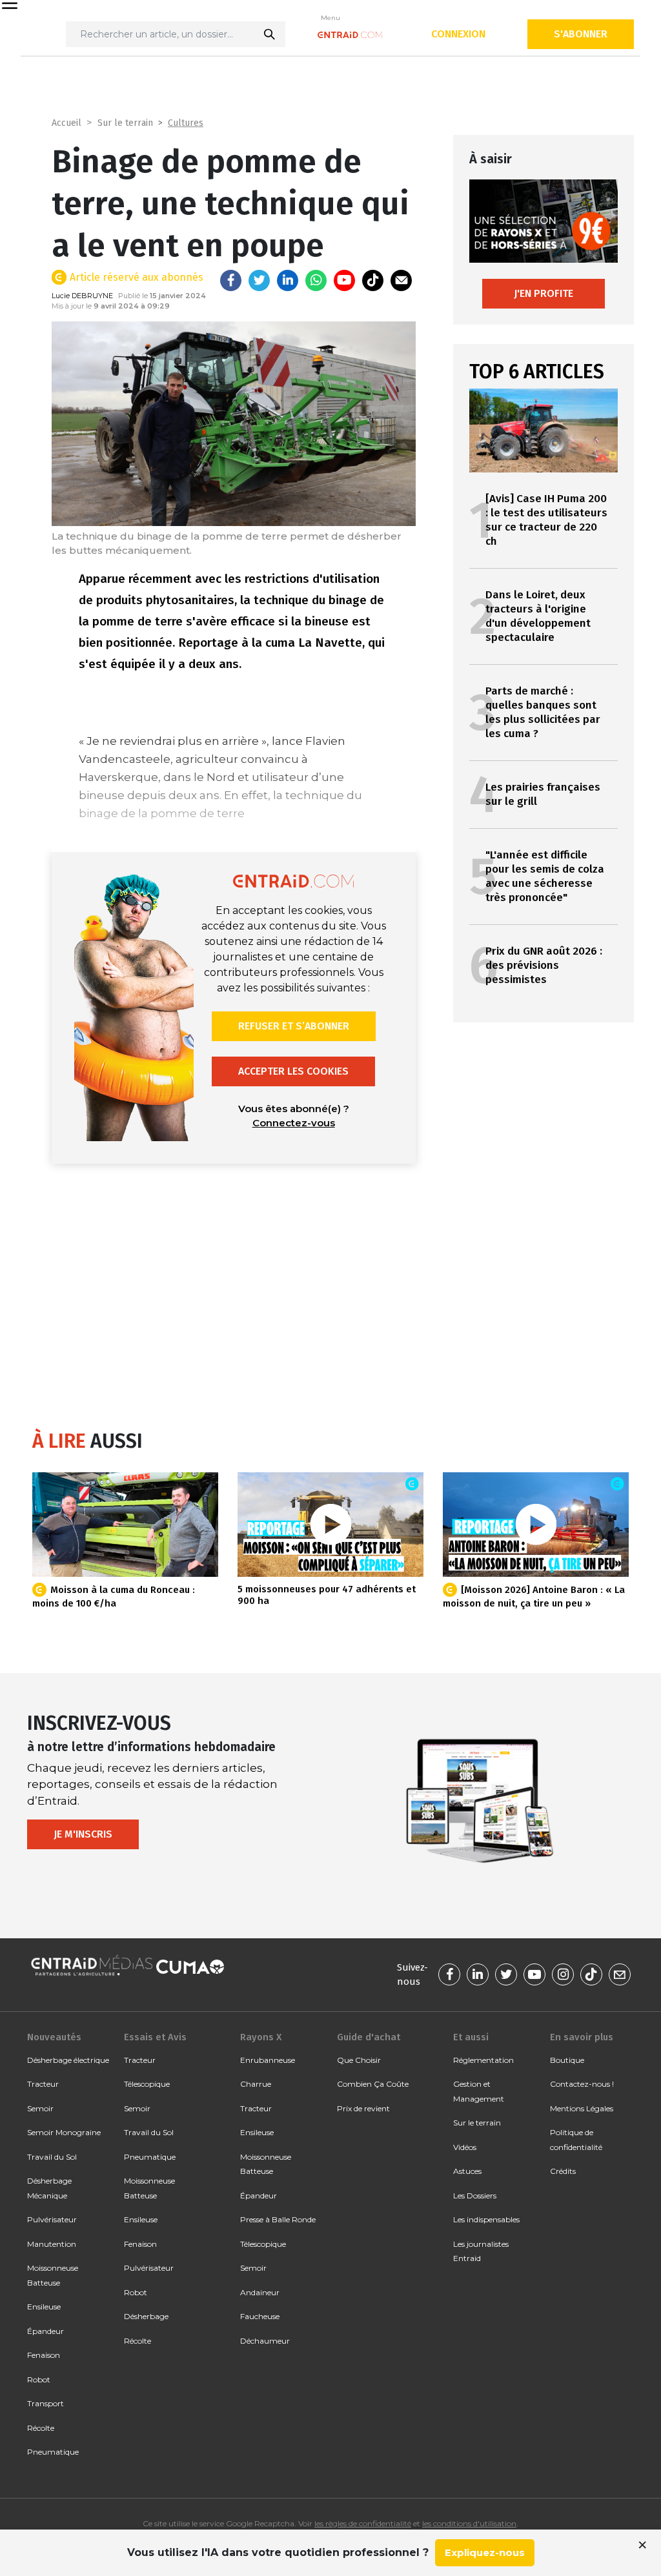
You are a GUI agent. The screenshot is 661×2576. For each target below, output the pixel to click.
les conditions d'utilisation (469, 2523)
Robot (39, 2379)
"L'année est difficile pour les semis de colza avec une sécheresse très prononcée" (545, 876)
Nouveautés (54, 2037)
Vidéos (465, 2147)
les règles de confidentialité (363, 2523)
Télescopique (147, 2084)
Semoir (40, 2108)
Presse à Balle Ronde (278, 2219)
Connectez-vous (294, 1123)
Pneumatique (53, 2452)
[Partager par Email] (401, 280)
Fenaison (44, 2355)
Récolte (41, 2428)
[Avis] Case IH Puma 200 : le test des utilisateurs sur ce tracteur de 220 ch (546, 520)
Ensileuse (44, 2307)
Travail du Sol (52, 2157)
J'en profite (544, 293)
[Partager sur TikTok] (373, 280)
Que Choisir (359, 2060)
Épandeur (46, 2331)
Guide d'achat (369, 2037)
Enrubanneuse (268, 2060)
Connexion (458, 34)
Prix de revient (363, 2108)
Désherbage (146, 2316)
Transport (46, 2403)
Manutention (52, 2244)
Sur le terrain (125, 123)
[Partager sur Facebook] (231, 280)
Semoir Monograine (64, 2132)
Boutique (567, 2060)
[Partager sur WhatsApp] (316, 280)
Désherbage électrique (68, 2060)
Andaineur (260, 2292)
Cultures (186, 123)
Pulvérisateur (52, 2219)
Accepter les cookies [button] (293, 1071)
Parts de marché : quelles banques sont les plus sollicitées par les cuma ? (543, 712)
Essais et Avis (155, 2037)
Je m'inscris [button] (83, 1834)
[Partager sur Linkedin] (288, 280)
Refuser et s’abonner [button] (294, 1026)
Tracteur (43, 2084)
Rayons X (261, 2037)
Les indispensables (486, 2219)
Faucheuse (260, 2316)
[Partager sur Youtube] (344, 280)
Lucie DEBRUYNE (82, 296)
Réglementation (483, 2060)
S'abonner (581, 34)
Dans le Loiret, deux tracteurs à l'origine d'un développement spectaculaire (538, 616)
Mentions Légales (582, 2108)
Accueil (66, 123)
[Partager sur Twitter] (259, 280)
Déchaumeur (265, 2341)
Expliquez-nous (485, 2552)
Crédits (563, 2171)
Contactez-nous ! (582, 2084)
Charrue (256, 2084)
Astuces (467, 2171)
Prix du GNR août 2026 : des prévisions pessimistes (544, 965)
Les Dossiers (475, 2196)
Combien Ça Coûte (373, 2084)
